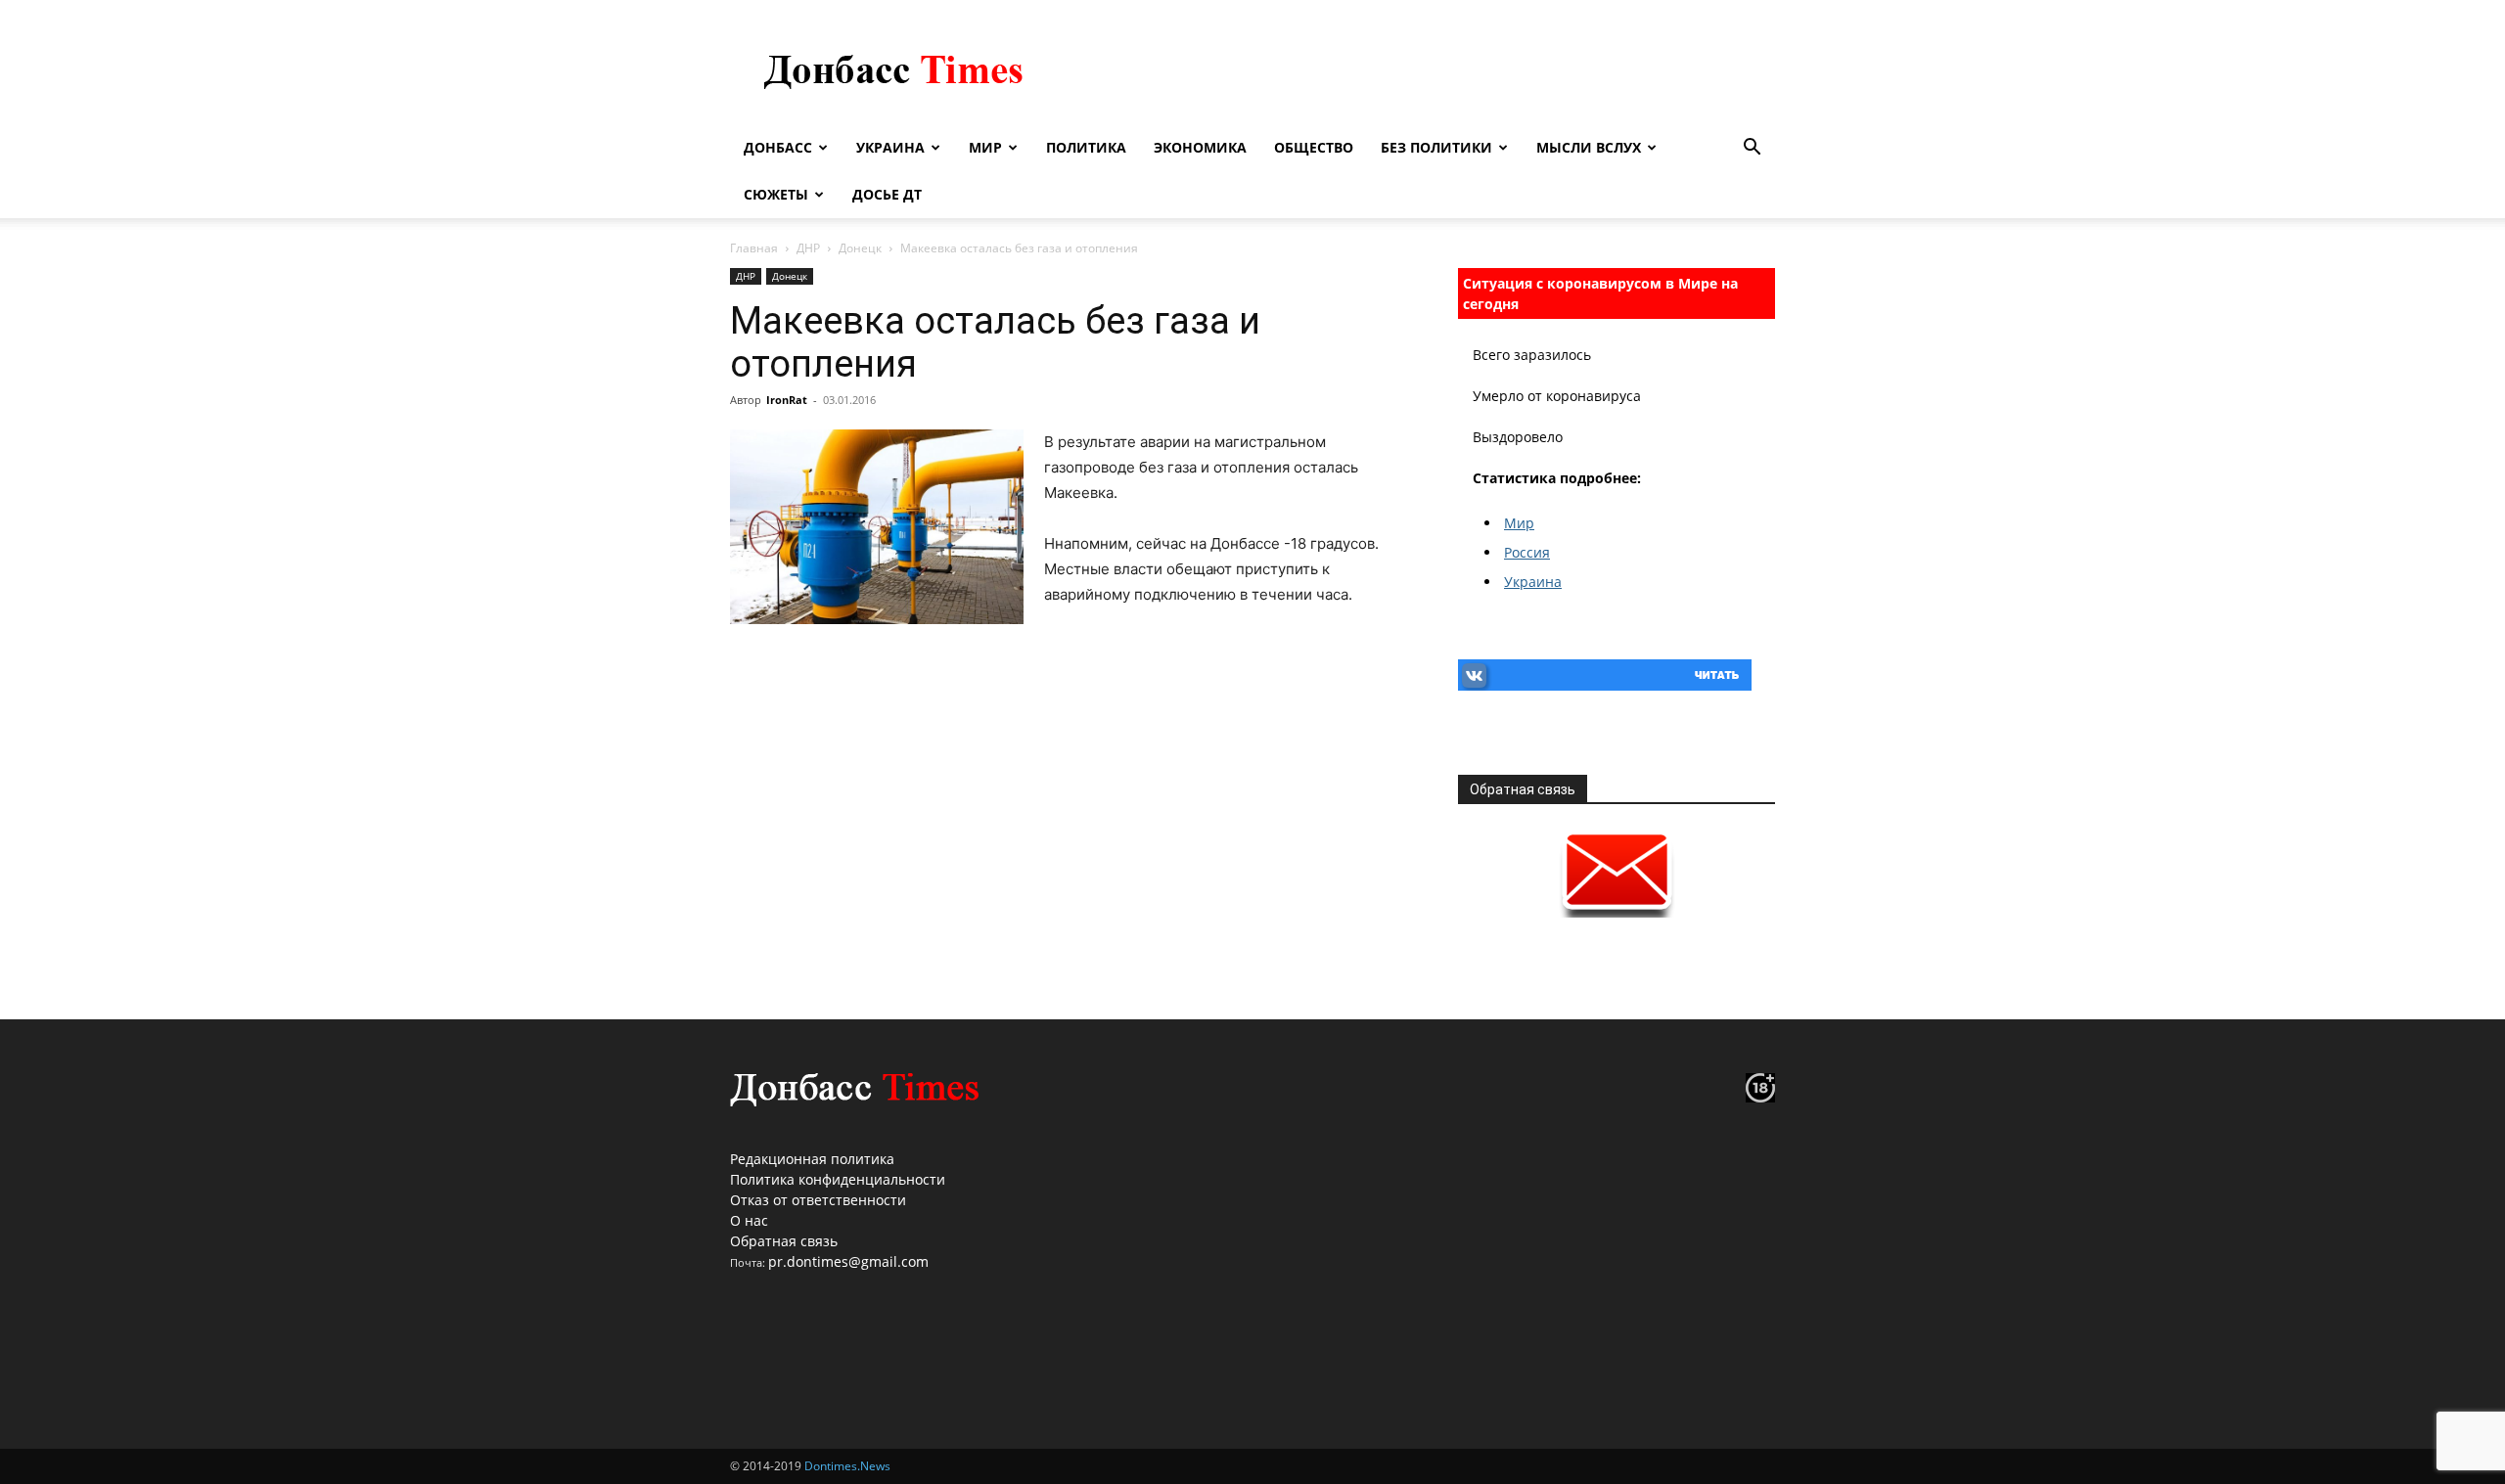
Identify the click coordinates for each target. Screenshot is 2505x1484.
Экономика (1200, 147)
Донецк (860, 248)
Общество (1314, 147)
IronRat (787, 400)
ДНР (808, 248)
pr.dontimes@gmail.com (848, 1261)
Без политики (1436, 147)
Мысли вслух (1589, 147)
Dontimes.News (847, 1466)
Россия (1527, 552)
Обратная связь (784, 1241)
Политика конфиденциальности (838, 1179)
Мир (985, 147)
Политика (1086, 147)
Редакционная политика (812, 1159)
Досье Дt (887, 194)
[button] (1752, 149)
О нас (749, 1220)
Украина (890, 147)
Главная (754, 248)
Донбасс (778, 147)
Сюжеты (776, 194)
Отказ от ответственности (818, 1200)
